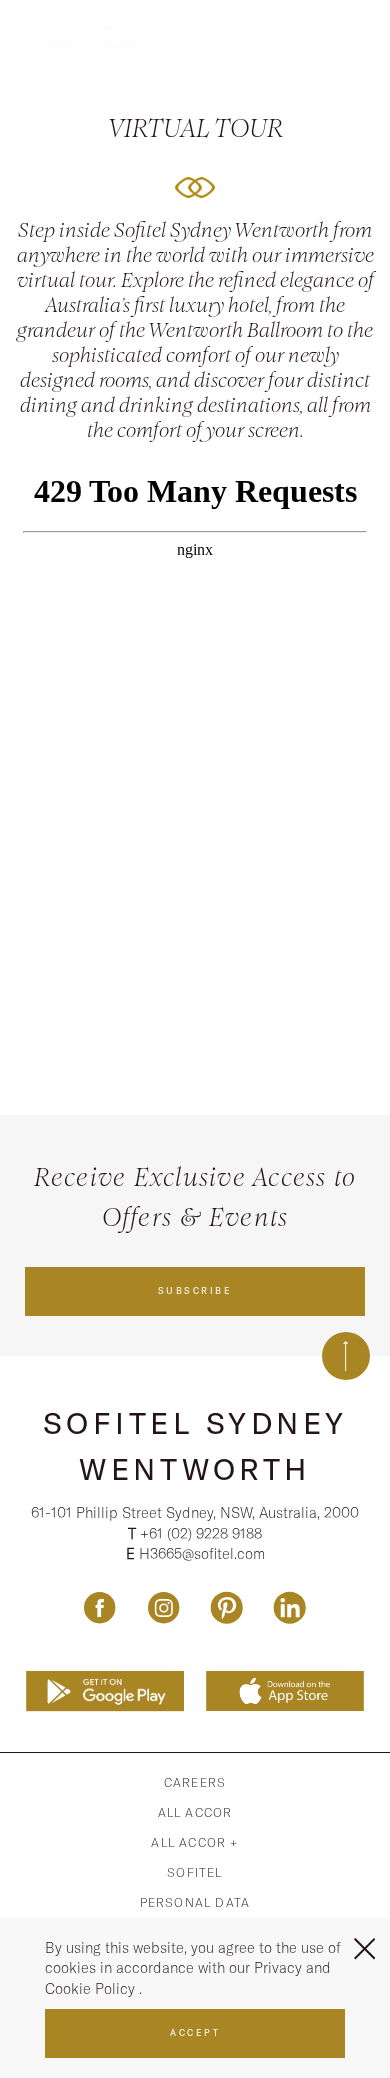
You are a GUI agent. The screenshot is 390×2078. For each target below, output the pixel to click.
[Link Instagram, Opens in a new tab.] (163, 1607)
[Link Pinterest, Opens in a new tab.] (226, 1607)
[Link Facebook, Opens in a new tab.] (99, 1607)
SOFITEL (194, 1872)
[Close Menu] (364, 1948)
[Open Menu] (362, 32)
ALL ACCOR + (194, 1842)
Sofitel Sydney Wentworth (195, 1446)
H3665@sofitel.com (202, 1553)
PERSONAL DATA (195, 1902)
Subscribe (195, 1290)
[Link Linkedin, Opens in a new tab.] (289, 1607)
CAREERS (195, 1782)
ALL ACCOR (195, 1812)
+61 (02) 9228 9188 (201, 1533)
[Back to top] (346, 1356)
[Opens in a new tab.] (105, 1692)
